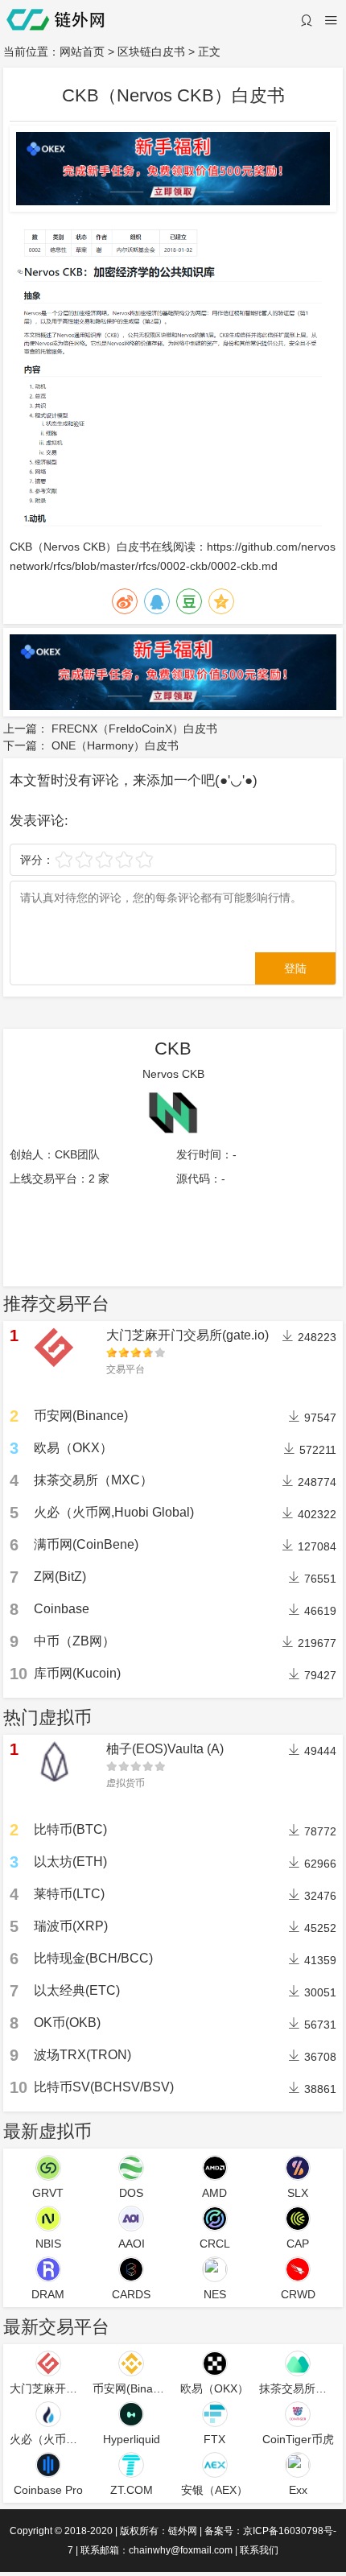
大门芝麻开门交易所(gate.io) (187, 1335)
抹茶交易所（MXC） (93, 1480)
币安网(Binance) (81, 1416)
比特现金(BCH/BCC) (93, 1958)
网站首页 (82, 52)
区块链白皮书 (151, 52)
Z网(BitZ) (60, 1577)
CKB (21, 547)
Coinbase (62, 1609)
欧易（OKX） (73, 1448)
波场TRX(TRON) (82, 2055)
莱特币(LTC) (69, 1894)
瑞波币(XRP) (71, 1926)
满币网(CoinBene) (86, 1544)
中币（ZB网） (74, 1641)
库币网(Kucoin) (77, 1673)
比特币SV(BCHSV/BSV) (104, 2087)
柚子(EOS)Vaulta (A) (165, 1749)
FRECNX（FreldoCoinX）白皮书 (134, 729)
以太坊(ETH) (70, 1862)
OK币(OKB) (67, 2023)
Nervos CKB (173, 1074)
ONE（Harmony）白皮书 (115, 745)
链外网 (183, 2531)
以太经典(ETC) (77, 1990)
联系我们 (259, 2550)
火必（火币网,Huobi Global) (114, 1512)
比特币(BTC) (70, 1829)
